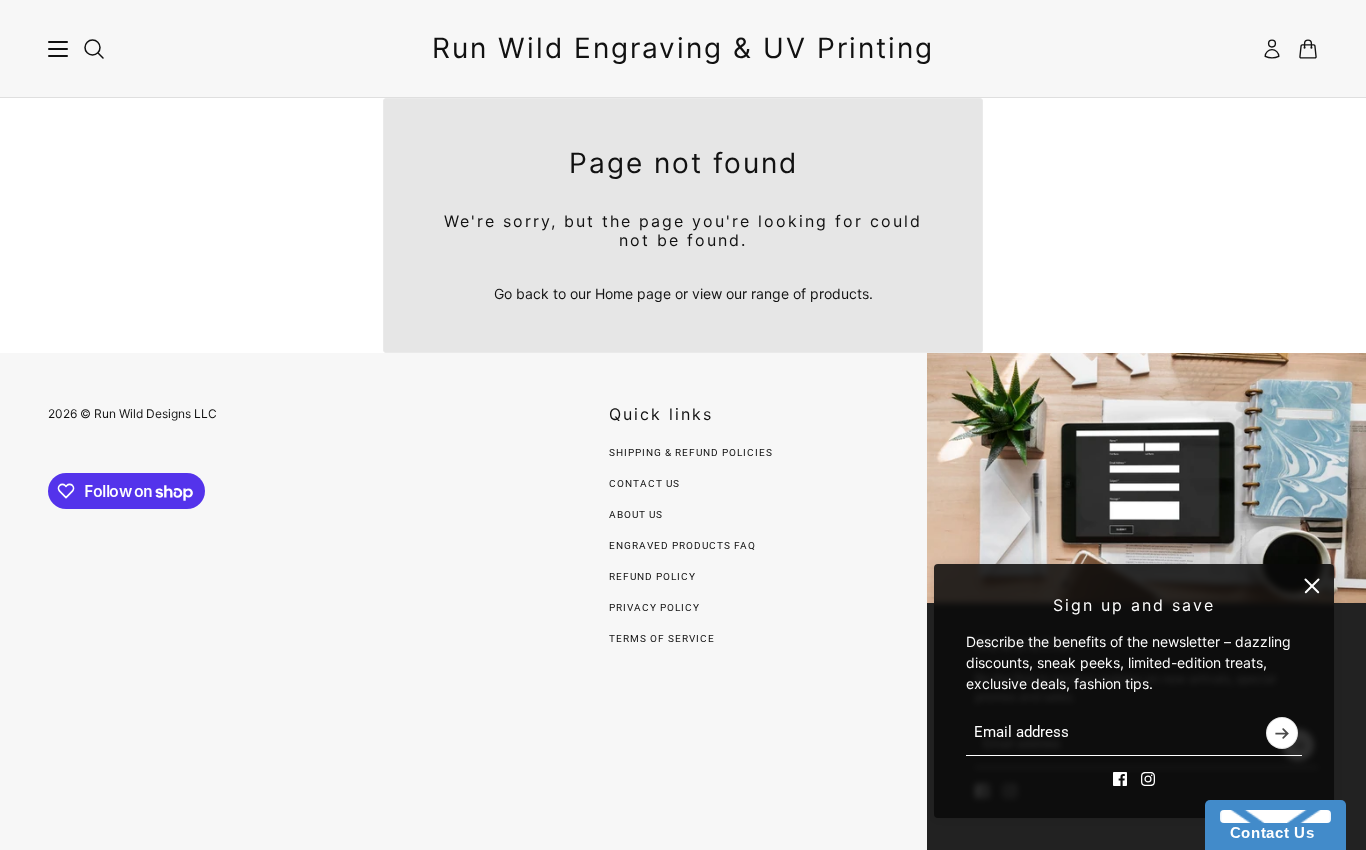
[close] (1312, 586)
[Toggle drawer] (58, 49)
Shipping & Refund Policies (691, 452)
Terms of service (662, 638)
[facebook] (1120, 779)
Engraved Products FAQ (682, 545)
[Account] (1272, 49)
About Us (636, 514)
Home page (633, 293)
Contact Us (644, 483)
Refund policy (652, 576)
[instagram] (1148, 779)
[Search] (94, 49)
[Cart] (1308, 49)
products (839, 293)
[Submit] (1282, 733)
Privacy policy (654, 607)
